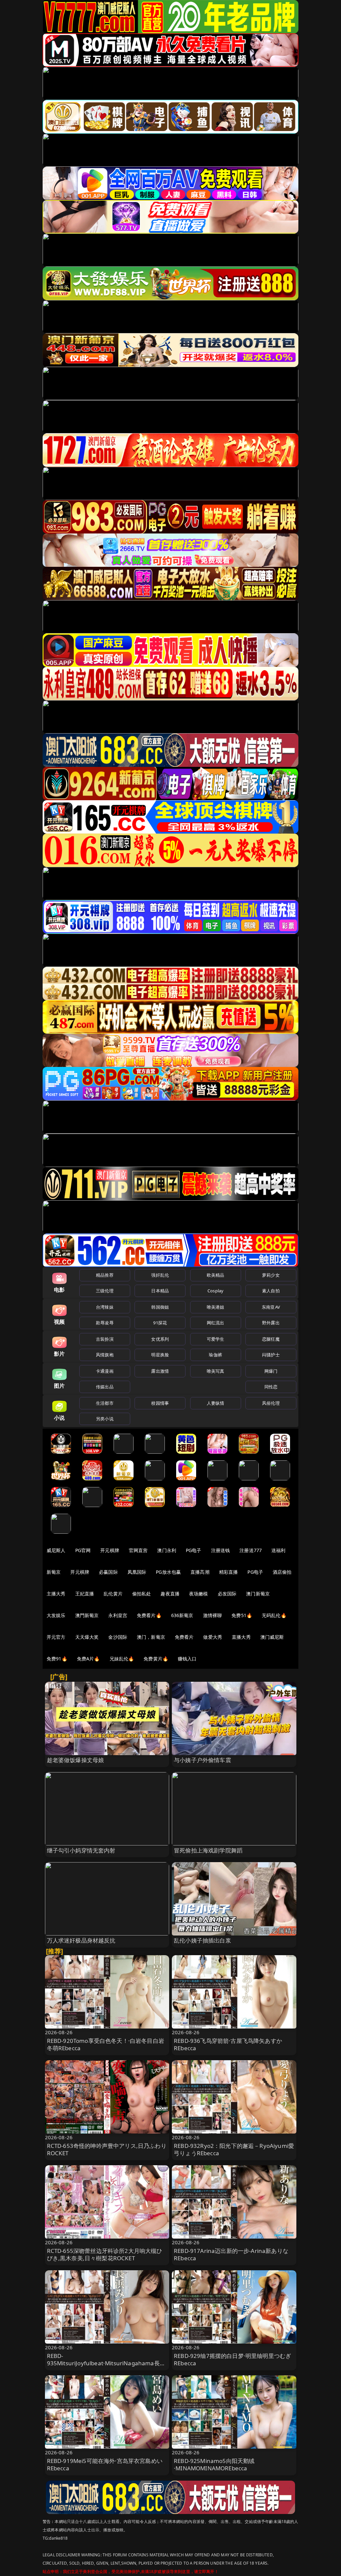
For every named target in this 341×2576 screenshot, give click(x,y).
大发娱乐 (56, 1615)
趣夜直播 (170, 1594)
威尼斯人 (56, 1550)
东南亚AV (271, 1307)
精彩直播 (229, 1572)
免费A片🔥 (88, 1659)
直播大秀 (241, 1637)
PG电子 (194, 1550)
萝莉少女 (271, 1275)
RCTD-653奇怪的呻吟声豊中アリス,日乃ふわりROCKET (107, 2149)
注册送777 (251, 1550)
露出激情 (160, 1371)
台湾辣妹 (105, 1307)
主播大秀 (56, 1594)
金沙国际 (118, 1637)
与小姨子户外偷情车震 (202, 1760)
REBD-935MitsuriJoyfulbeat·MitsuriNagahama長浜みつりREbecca (106, 2363)
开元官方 (56, 1637)
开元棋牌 (110, 1550)
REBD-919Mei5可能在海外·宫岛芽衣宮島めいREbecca (105, 2464)
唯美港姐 (216, 1307)
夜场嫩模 (199, 1594)
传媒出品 (105, 1387)
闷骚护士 (271, 1355)
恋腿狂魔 (271, 1339)
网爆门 (271, 1371)
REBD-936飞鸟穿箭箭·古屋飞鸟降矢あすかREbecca (228, 2044)
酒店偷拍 (282, 1572)
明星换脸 (160, 1355)
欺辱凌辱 (105, 1323)
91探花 (160, 1323)
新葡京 (54, 1572)
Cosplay (215, 1291)
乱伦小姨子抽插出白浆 (202, 1940)
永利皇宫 (118, 1615)
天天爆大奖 (87, 1637)
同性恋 (271, 1387)
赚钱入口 (187, 1659)
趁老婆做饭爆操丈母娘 (76, 1760)
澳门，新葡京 (151, 1637)
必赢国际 (108, 1572)
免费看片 (184, 1637)
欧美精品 (216, 1275)
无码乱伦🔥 (274, 1615)
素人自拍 (271, 1291)
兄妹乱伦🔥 (122, 1659)
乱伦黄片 (113, 1594)
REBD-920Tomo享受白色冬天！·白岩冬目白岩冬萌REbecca (106, 2044)
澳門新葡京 (87, 1615)
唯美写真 (216, 1371)
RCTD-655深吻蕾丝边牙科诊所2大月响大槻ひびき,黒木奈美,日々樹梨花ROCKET (105, 2254)
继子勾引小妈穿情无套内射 (81, 1850)
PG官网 (83, 1550)
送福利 (278, 1550)
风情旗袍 (105, 1355)
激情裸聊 (213, 1615)
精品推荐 (105, 1275)
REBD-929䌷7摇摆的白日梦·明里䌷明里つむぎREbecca (232, 2359)
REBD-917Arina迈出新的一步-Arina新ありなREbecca (231, 2254)
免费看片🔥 (149, 1615)
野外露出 (271, 1323)
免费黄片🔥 (156, 1659)
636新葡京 (182, 1615)
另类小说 (105, 1419)
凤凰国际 (137, 1572)
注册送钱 (221, 1550)
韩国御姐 (160, 1307)
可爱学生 (216, 1339)
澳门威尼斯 (272, 1637)
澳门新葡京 (258, 1594)
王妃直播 (85, 1594)
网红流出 (216, 1323)
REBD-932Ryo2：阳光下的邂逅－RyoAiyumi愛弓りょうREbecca (234, 2149)
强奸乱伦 (160, 1275)
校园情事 (160, 1403)
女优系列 (160, 1339)
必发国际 (227, 1594)
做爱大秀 (213, 1637)
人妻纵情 (216, 1403)
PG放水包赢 (168, 1572)
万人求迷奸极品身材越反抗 (81, 1940)
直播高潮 (200, 1572)
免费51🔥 (242, 1615)
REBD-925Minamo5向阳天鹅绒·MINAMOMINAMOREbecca (214, 2464)
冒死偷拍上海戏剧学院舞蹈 (208, 1850)
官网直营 (138, 1550)
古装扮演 (105, 1339)
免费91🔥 (57, 1659)
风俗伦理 (271, 1403)
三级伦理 (105, 1291)
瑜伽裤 (215, 1355)
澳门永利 (167, 1550)
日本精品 (160, 1291)
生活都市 (105, 1403)
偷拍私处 (142, 1594)
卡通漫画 (105, 1371)
